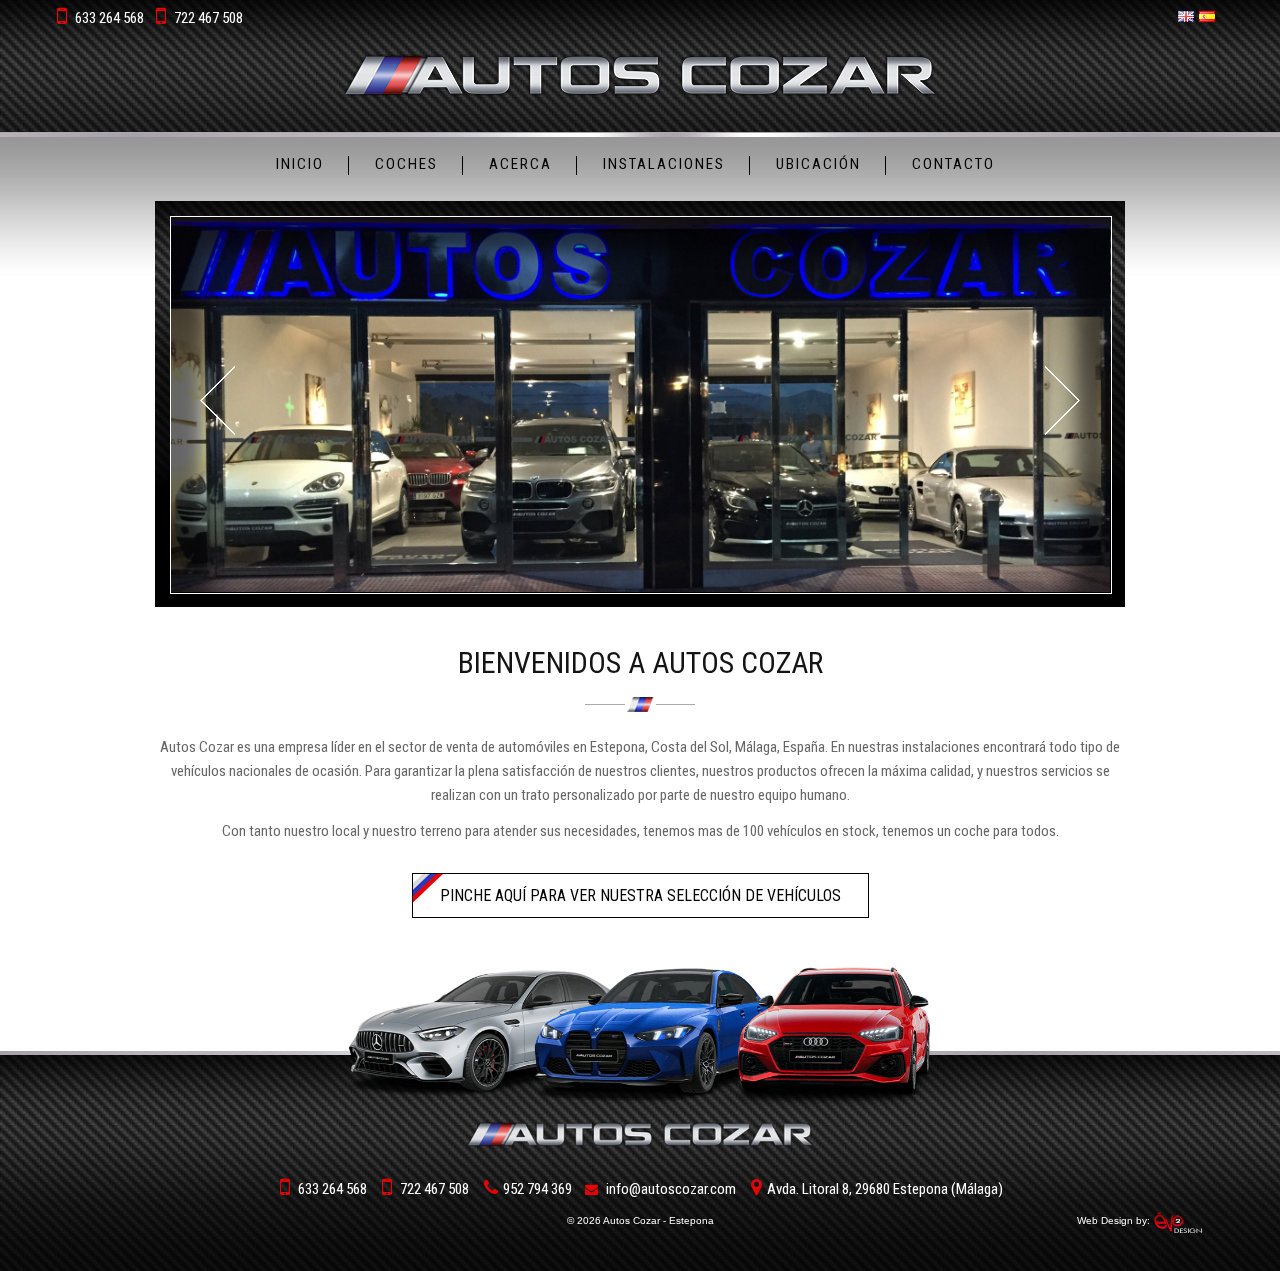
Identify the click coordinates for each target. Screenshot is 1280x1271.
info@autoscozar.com (671, 1189)
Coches (406, 164)
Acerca (520, 164)
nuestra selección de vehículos (640, 895)
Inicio (300, 164)
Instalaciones (664, 164)
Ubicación (818, 164)
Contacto (953, 164)
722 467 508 (208, 18)
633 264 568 (109, 18)
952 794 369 (537, 1189)
